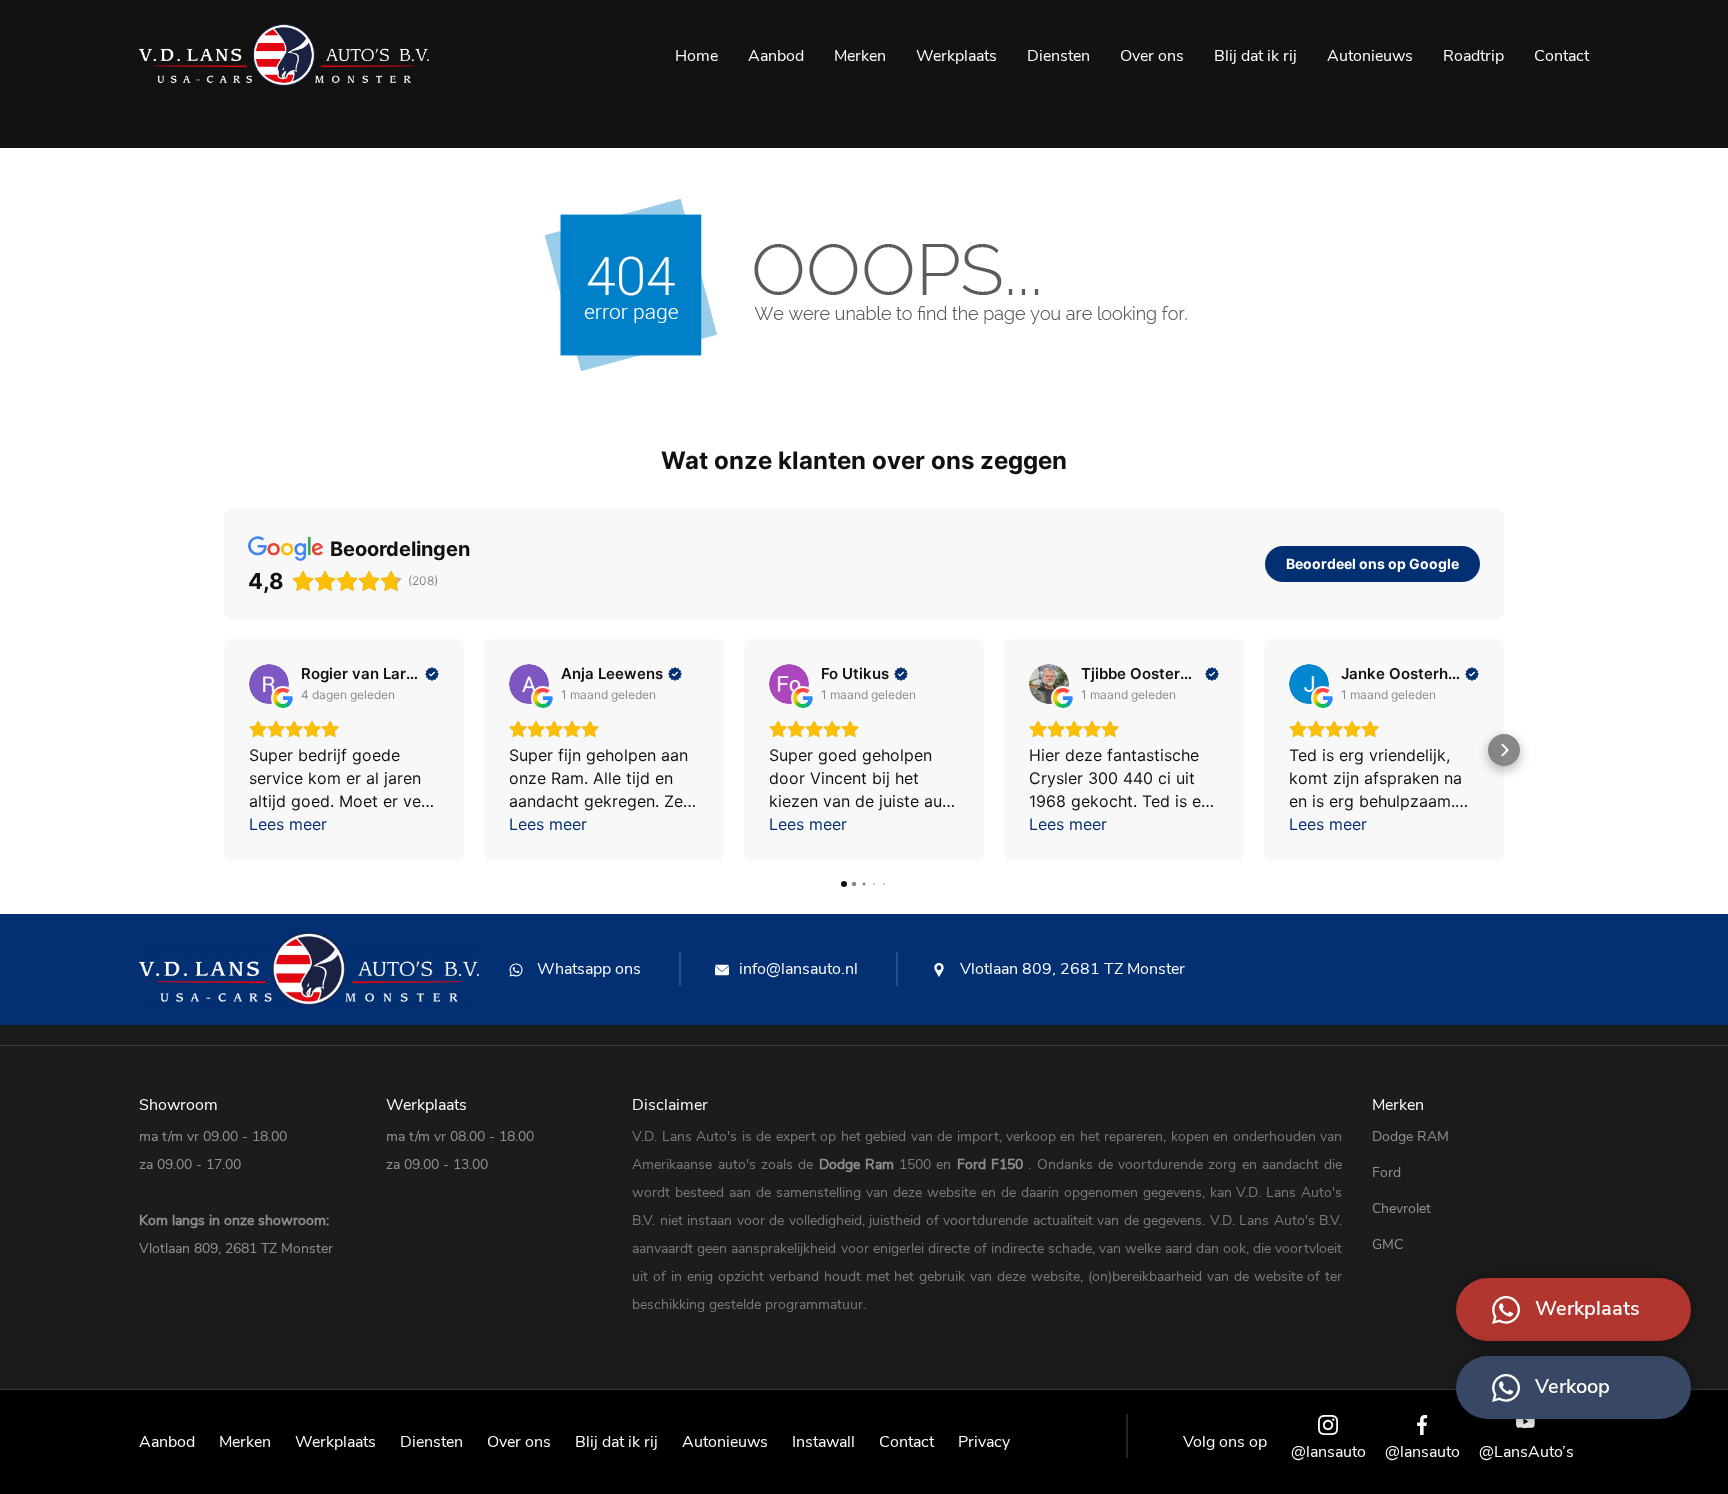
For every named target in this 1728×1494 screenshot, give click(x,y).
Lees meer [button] (288, 824)
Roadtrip (1473, 56)
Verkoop (1572, 1386)
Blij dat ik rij (1255, 56)
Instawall (823, 1442)
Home (696, 56)
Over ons (1152, 56)
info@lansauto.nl (798, 969)
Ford (974, 1164)
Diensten (1058, 56)
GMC (1387, 1244)
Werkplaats (956, 56)
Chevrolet (1401, 1208)
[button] (224, 750)
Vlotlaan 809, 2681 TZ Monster (1070, 969)
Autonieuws (1370, 56)
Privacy (984, 1442)
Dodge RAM (1410, 1136)
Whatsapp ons (587, 969)
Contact (1561, 56)
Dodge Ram (859, 1164)
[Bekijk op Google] (269, 684)
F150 (1009, 1164)
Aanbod (776, 56)
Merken (860, 56)
